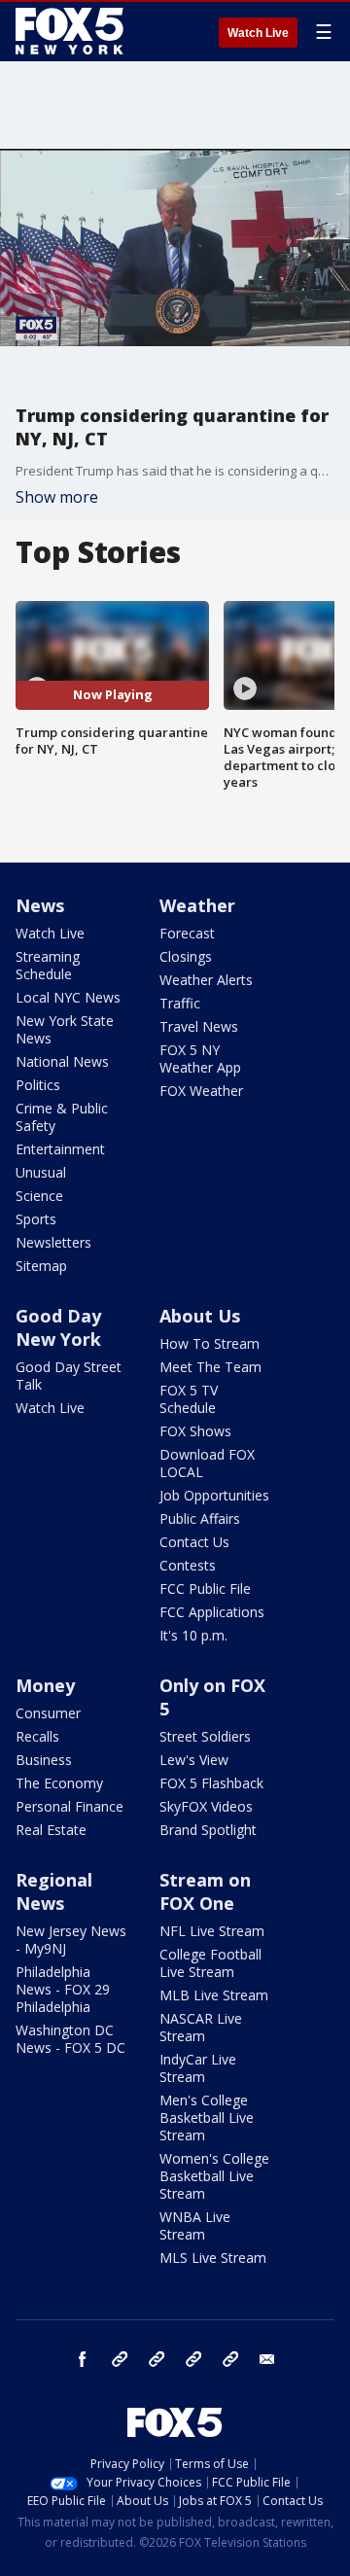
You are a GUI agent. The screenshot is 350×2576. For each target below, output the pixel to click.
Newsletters (53, 1242)
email (267, 2359)
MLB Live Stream (214, 1995)
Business (44, 1760)
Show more (57, 497)
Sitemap (41, 1266)
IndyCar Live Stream (198, 2068)
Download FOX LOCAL (207, 1463)
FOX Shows (195, 1431)
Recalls (37, 1736)
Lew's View (194, 1760)
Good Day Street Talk (69, 1376)
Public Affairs (200, 1518)
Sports (36, 1219)
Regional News (54, 1891)
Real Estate (51, 1830)
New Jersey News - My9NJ (71, 1940)
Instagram (120, 2359)
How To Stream (210, 1343)
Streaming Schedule (48, 965)
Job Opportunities (214, 1495)
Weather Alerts (206, 980)
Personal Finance (70, 1806)
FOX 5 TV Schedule (189, 1399)
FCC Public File (205, 1588)
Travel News (199, 1026)
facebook (83, 2359)
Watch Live (258, 33)
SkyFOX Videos (206, 1806)
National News (62, 1061)
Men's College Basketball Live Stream (207, 2117)
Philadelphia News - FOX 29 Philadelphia (63, 1989)
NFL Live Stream (212, 1931)
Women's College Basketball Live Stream (214, 2176)
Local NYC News (68, 997)
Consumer (48, 1713)
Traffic (180, 1003)
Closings (186, 956)
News (40, 905)
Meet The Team (210, 1367)
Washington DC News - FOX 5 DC (70, 2039)
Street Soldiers (205, 1736)
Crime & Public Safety (62, 1117)
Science (39, 1196)
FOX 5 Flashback (211, 1783)
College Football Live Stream (210, 1963)
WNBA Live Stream (195, 2225)
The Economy (59, 1783)
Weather (197, 905)
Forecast (187, 933)
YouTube (193, 2359)
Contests (188, 1565)
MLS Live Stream (213, 2258)
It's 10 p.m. (193, 1635)
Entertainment (60, 1149)
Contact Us (194, 1542)
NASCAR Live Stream (201, 2027)
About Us (200, 1316)
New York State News (65, 1029)
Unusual (41, 1172)
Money (45, 1685)
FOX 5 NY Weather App (200, 1059)
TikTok (157, 2359)
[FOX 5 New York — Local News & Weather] (72, 31)
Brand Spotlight (208, 1830)
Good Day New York (58, 1327)
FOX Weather (201, 1091)
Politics (38, 1085)
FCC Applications (212, 1612)
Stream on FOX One (205, 1891)
